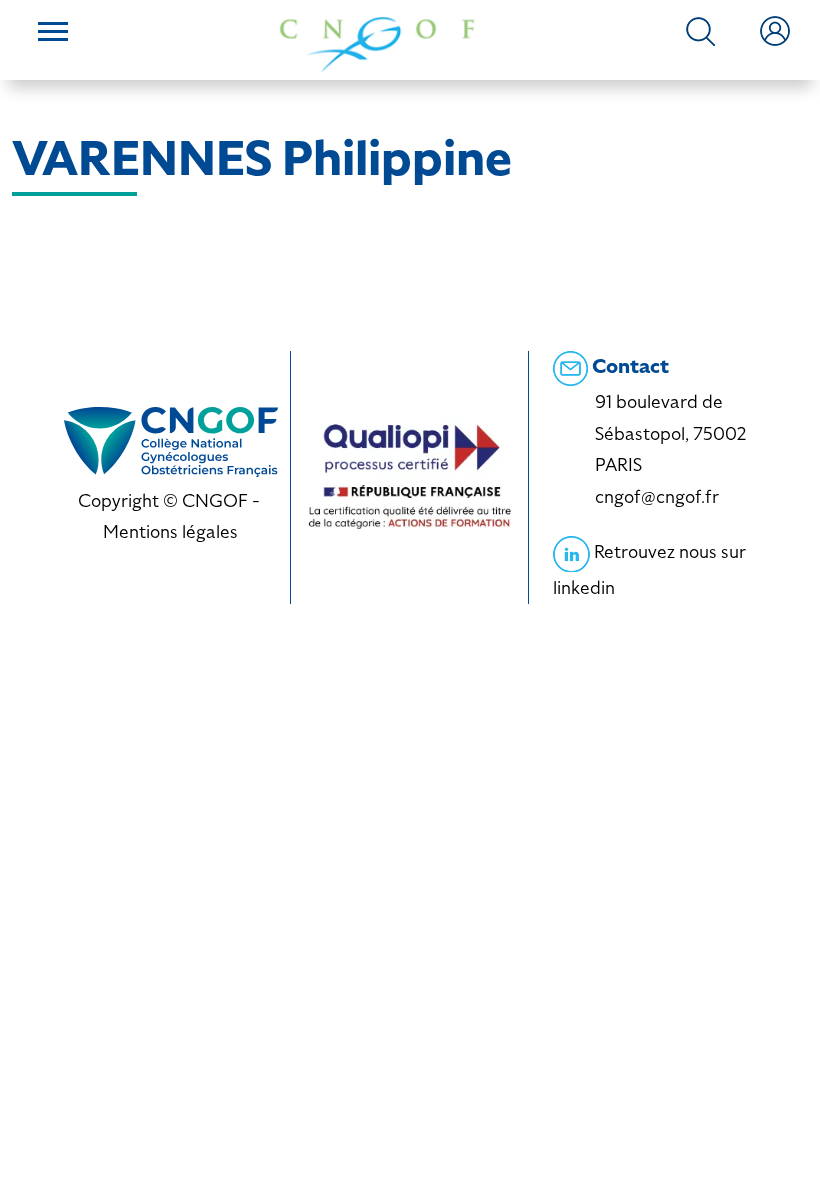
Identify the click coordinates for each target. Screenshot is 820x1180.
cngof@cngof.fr (657, 496)
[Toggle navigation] (53, 34)
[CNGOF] (377, 42)
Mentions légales (170, 531)
